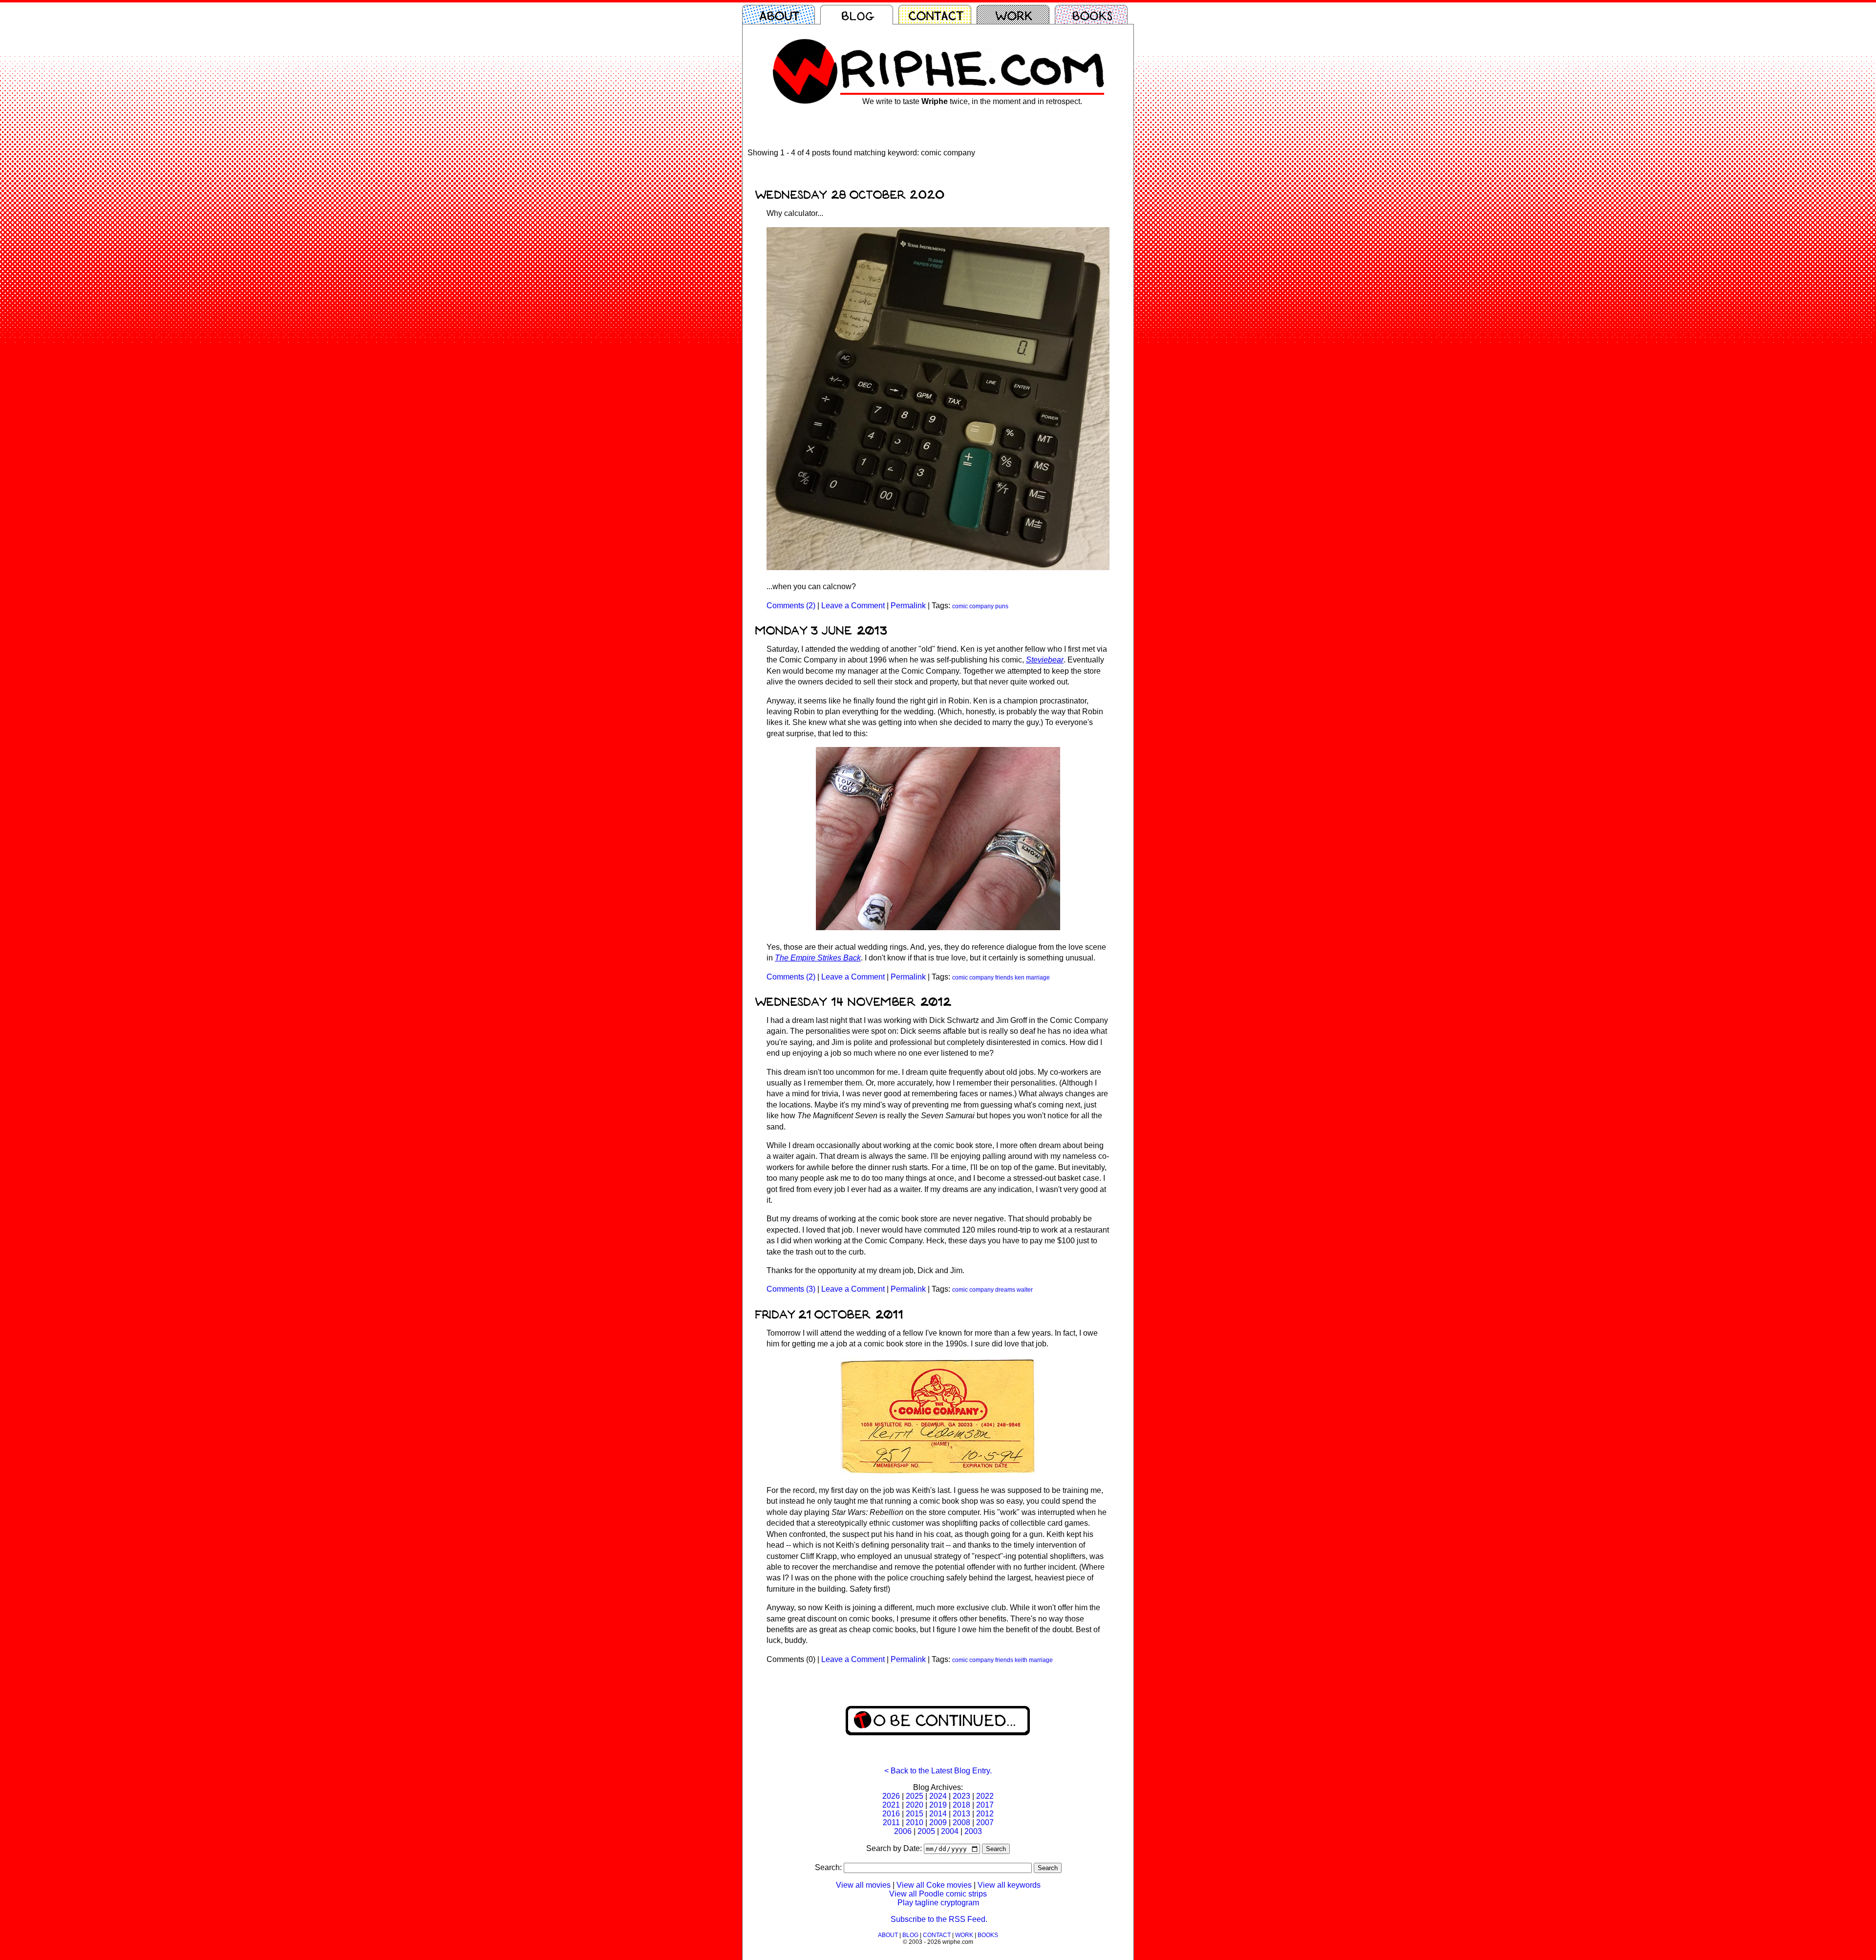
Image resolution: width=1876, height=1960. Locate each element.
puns (1002, 606)
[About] (781, 15)
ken (1020, 978)
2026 (891, 1796)
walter (1025, 1290)
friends (1004, 978)
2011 (891, 1822)
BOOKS (988, 1935)
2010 (915, 1822)
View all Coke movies (934, 1885)
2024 (938, 1796)
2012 (985, 1814)
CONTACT (937, 1935)
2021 (891, 1805)
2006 (903, 1831)
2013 (961, 1814)
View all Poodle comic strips (938, 1894)
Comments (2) (791, 606)
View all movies (863, 1885)
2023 (961, 1796)
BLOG (910, 1935)
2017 (985, 1805)
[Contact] (938, 15)
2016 (891, 1814)
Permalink (908, 606)
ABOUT (888, 1935)
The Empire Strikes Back (818, 958)
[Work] (1016, 15)
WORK (964, 1935)
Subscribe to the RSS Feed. (939, 1919)
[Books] (1094, 15)
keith (1021, 1660)
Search (996, 1849)
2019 (938, 1805)
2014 (938, 1814)
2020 (915, 1805)
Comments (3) (791, 1289)
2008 (961, 1822)
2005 (926, 1831)
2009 (938, 1822)
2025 (915, 1796)
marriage (1038, 978)
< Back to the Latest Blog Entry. (938, 1771)
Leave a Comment (853, 606)
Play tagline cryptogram (938, 1903)
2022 (985, 1796)
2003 (973, 1831)
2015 (915, 1814)
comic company (973, 606)
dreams (1005, 1290)
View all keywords (1009, 1885)
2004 (950, 1831)
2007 (985, 1822)
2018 (961, 1805)
